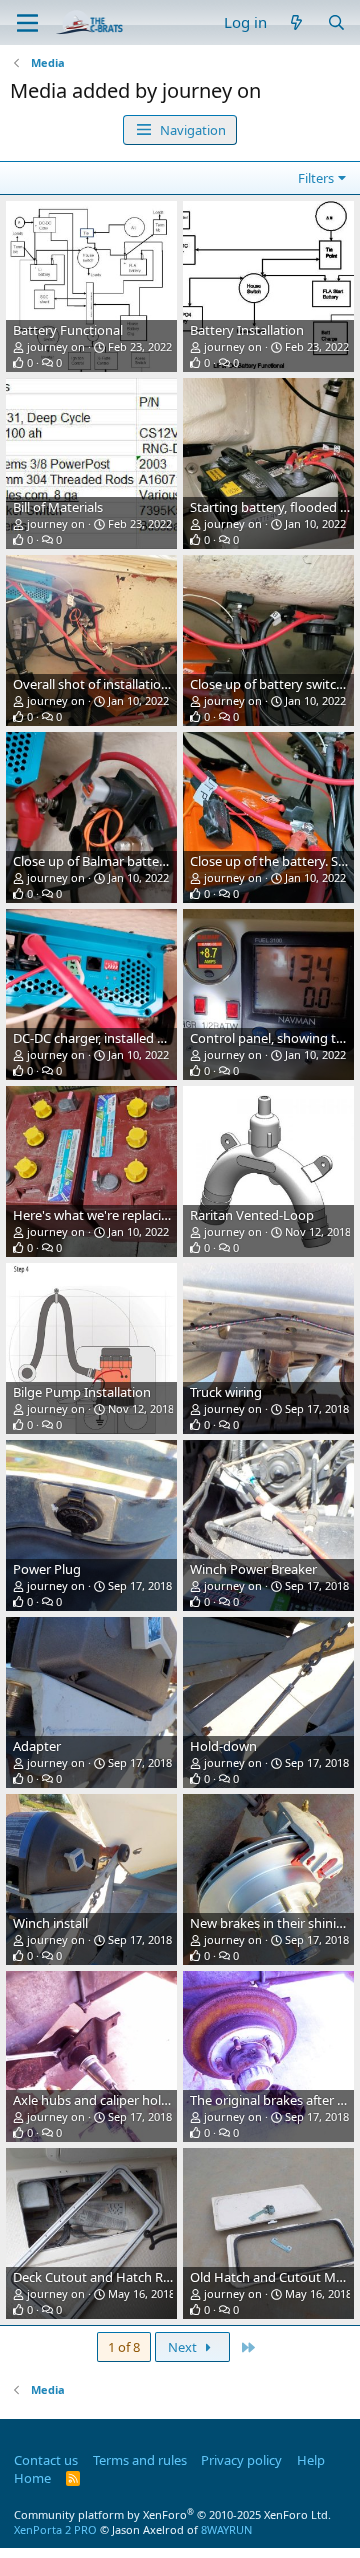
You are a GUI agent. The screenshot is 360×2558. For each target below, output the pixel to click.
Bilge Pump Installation (82, 1392)
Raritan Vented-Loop (252, 1215)
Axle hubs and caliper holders (100, 2100)
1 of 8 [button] (124, 2347)
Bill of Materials (58, 507)
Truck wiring (226, 1392)
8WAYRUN (226, 2529)
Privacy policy (241, 2460)
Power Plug (47, 1569)
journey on (56, 346)
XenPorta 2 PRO (55, 2529)
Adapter (37, 1746)
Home (32, 2478)
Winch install (50, 1923)
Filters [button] (316, 178)
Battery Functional (68, 330)
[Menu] (27, 23)
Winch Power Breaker (253, 1569)
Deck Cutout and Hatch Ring (97, 2277)
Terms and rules (140, 2460)
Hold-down (223, 1746)
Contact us (46, 2460)
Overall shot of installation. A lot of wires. (133, 684)
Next (184, 2347)
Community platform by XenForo (172, 2514)
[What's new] (296, 22)
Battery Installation (247, 330)
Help (311, 2460)
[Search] (336, 22)
